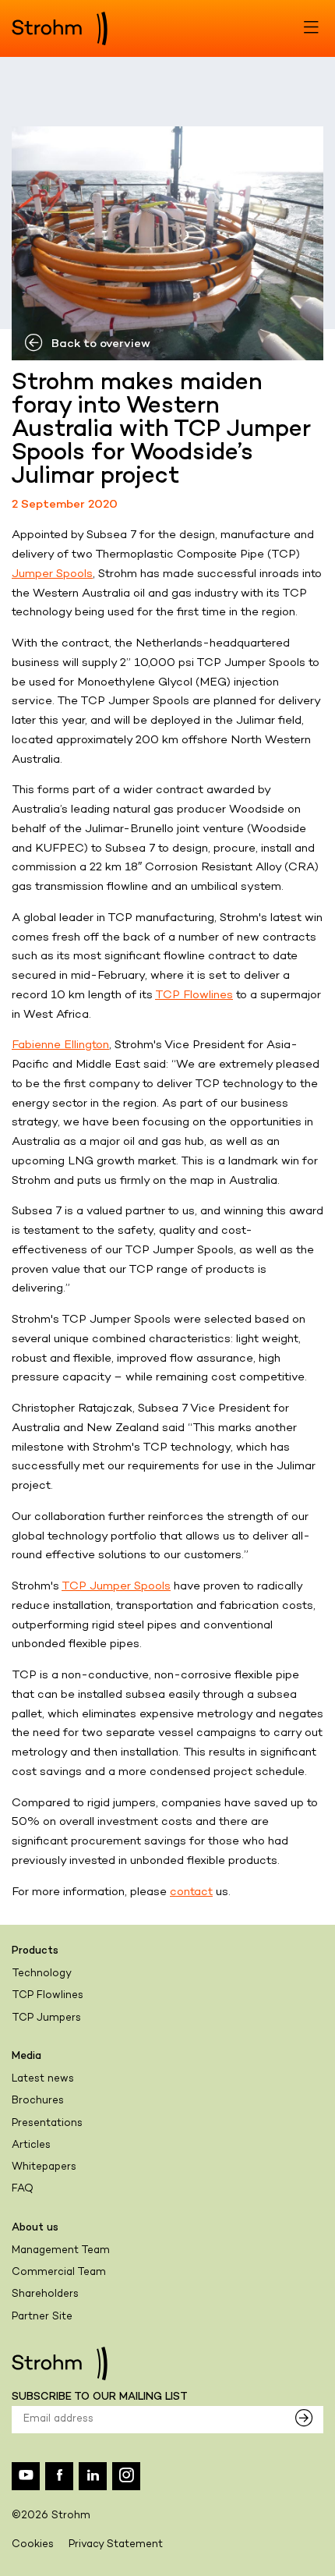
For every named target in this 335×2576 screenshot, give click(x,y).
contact (191, 1892)
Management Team (61, 2251)
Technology (42, 1974)
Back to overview (101, 344)
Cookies (33, 2545)
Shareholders (45, 2294)
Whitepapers (44, 2167)
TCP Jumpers (46, 2018)
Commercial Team (59, 2273)
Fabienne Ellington (60, 1045)
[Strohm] (60, 28)
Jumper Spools (52, 574)
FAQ (23, 2189)
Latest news (43, 2079)
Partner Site (42, 2317)
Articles (31, 2145)
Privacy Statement (116, 2545)
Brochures (38, 2101)
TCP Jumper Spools (116, 1586)
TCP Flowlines (194, 995)
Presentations (47, 2124)
